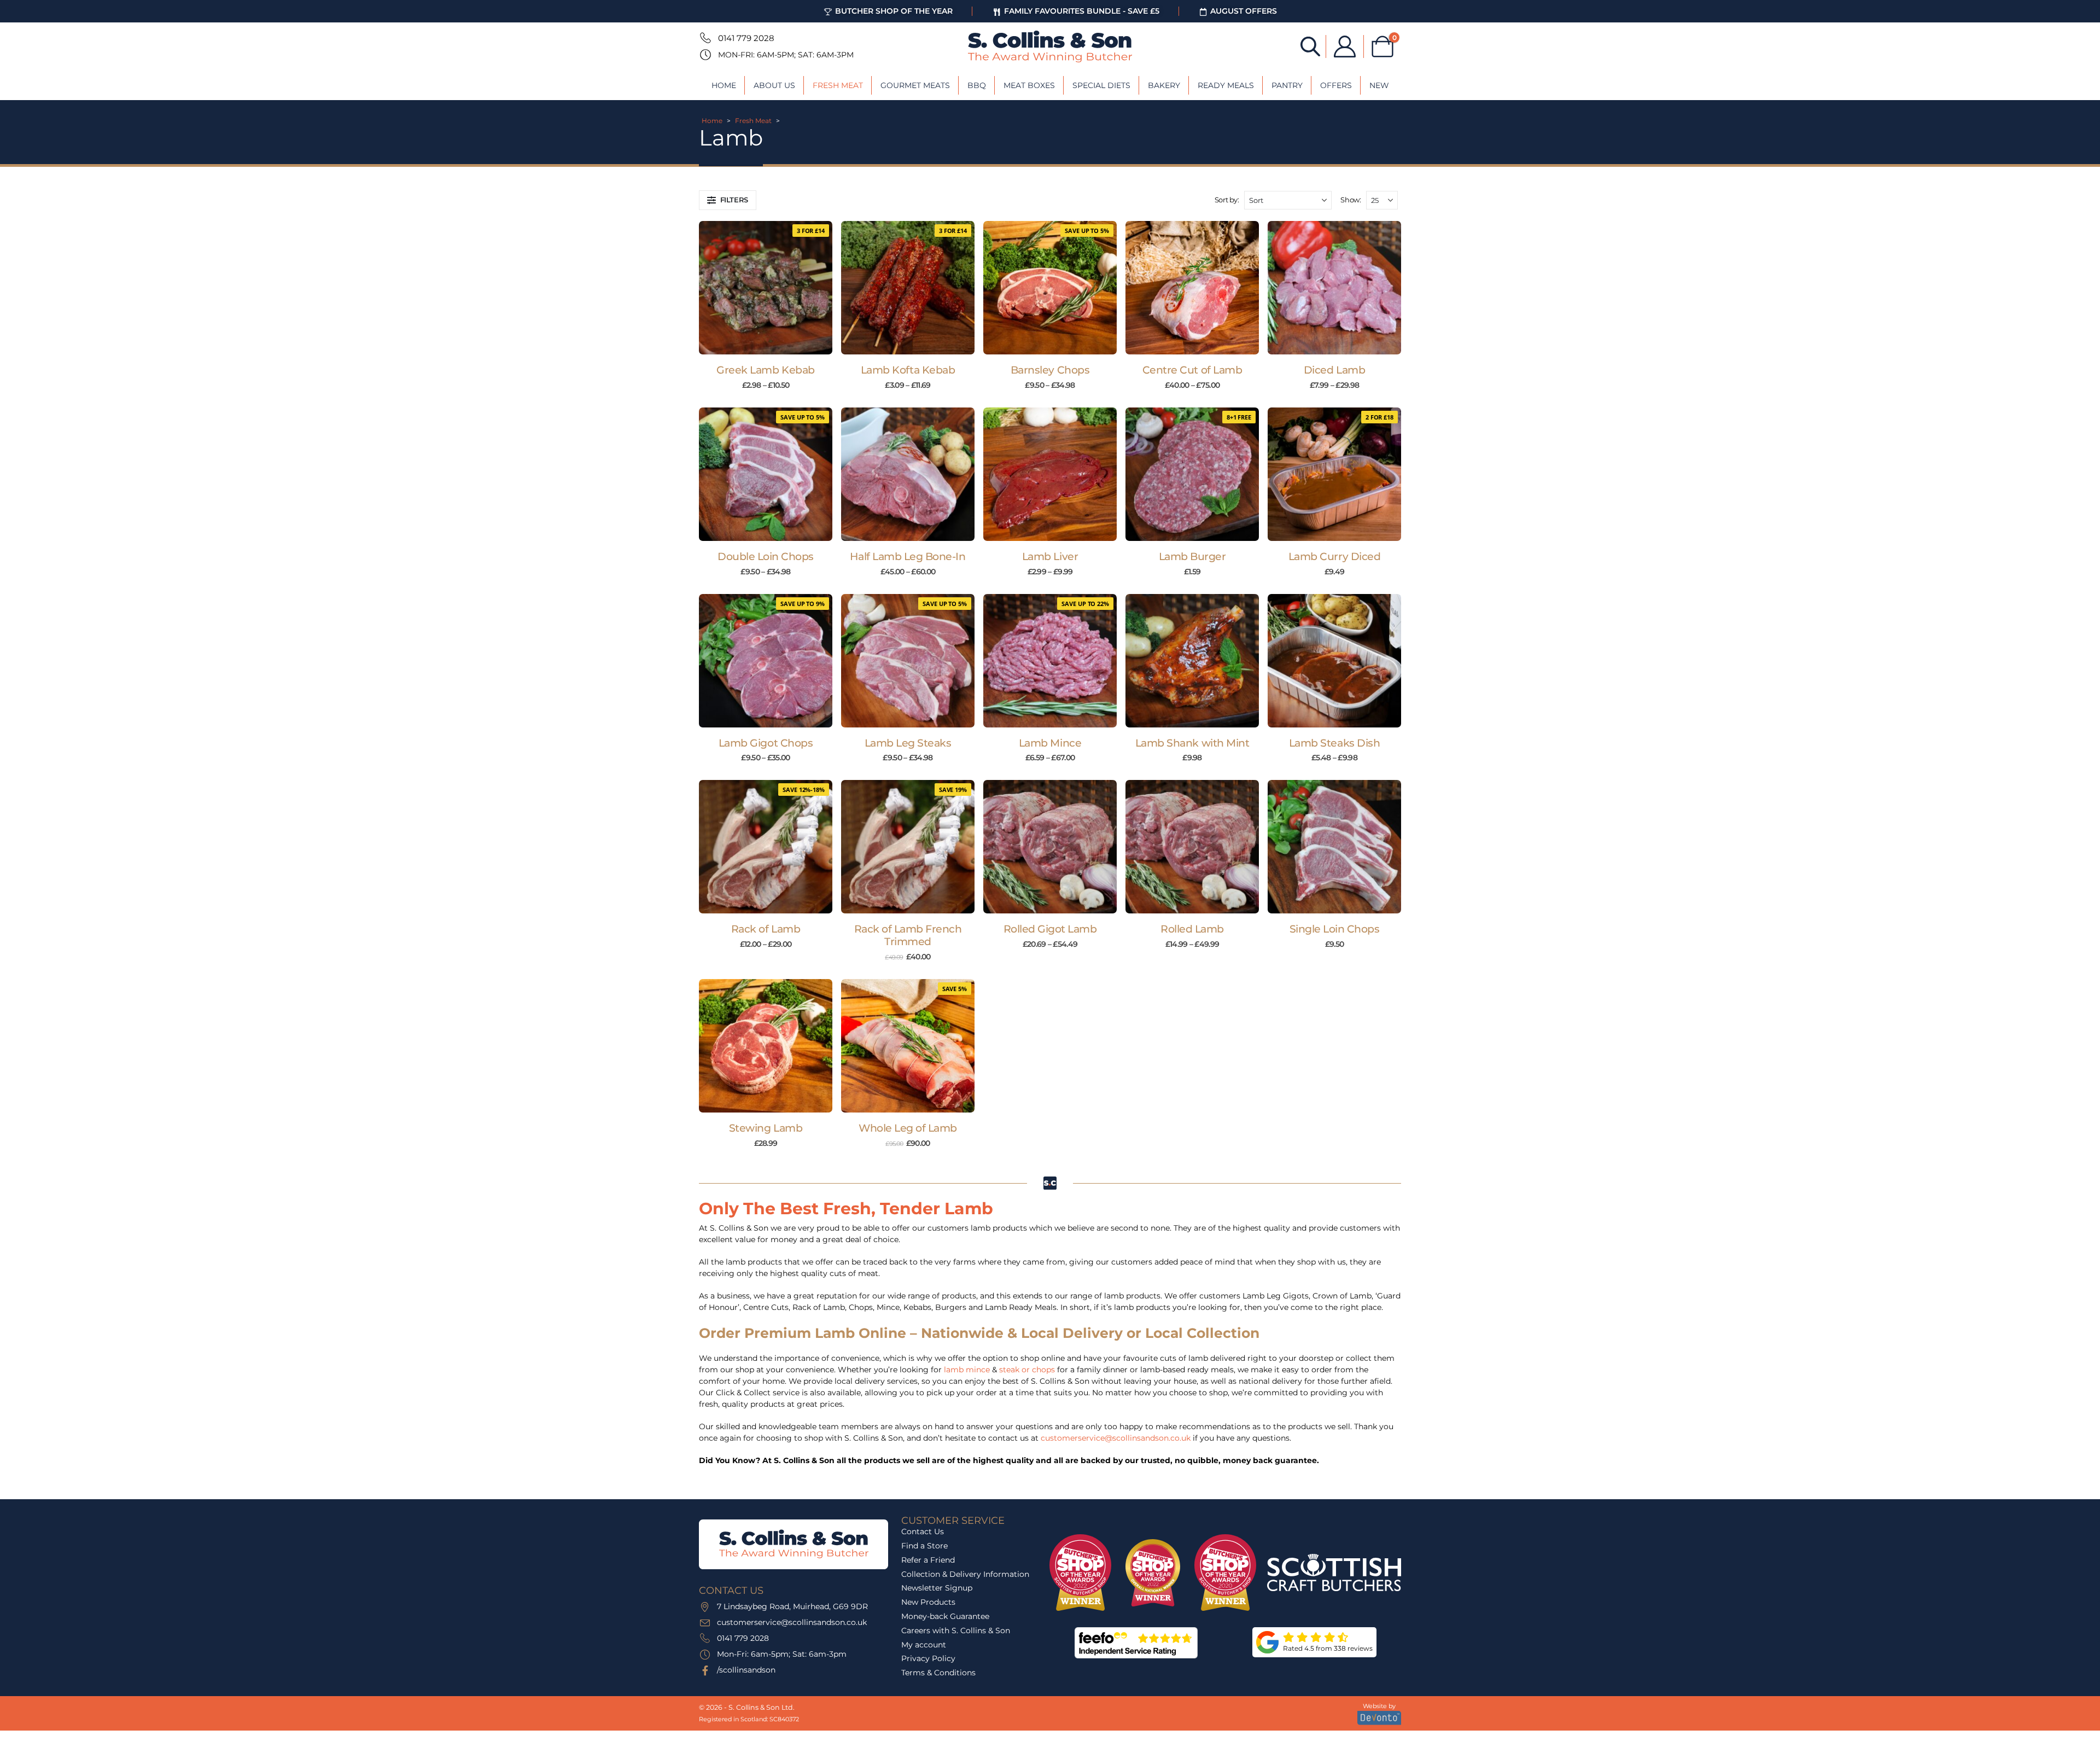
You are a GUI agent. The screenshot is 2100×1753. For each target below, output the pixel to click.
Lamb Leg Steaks (908, 743)
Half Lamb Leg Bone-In (908, 557)
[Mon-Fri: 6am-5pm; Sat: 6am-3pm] (704, 55)
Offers (1336, 85)
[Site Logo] (1050, 46)
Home (724, 85)
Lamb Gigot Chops (766, 743)
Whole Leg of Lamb (908, 1128)
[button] (728, 200)
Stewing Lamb (766, 1128)
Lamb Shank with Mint (1192, 743)
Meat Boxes (1029, 85)
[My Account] (1345, 46)
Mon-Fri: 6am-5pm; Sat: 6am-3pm (786, 55)
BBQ (977, 85)
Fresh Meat (838, 85)
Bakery (1164, 85)
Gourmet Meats (915, 85)
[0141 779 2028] (704, 38)
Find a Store (924, 1546)
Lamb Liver (1050, 557)
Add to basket (1198, 530)
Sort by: (1227, 200)
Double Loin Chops (766, 557)
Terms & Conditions (938, 1673)
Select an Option (771, 343)
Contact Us (923, 1531)
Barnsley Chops (1050, 370)
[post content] (766, 288)
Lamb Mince (1050, 743)
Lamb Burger (1192, 557)
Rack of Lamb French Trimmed (908, 935)
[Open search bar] (1310, 46)
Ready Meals (1226, 85)
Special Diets (1101, 85)
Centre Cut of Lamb (1192, 370)
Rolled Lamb (1192, 929)
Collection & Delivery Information (965, 1574)
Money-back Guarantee (945, 1616)
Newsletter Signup (937, 1588)
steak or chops (1027, 1370)
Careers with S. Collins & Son (956, 1630)
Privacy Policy (928, 1658)
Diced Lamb (1334, 370)
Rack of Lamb (766, 929)
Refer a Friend (928, 1560)
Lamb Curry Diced (1334, 557)
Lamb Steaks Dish (1334, 743)
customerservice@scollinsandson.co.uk (1116, 1438)
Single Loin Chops (1335, 929)
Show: (1351, 200)
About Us (774, 85)
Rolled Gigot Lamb (1050, 929)
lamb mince (967, 1370)
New (1379, 85)
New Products (928, 1602)
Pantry (1287, 85)
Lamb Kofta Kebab (908, 370)
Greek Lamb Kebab (765, 370)
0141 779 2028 (746, 38)
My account (924, 1645)
